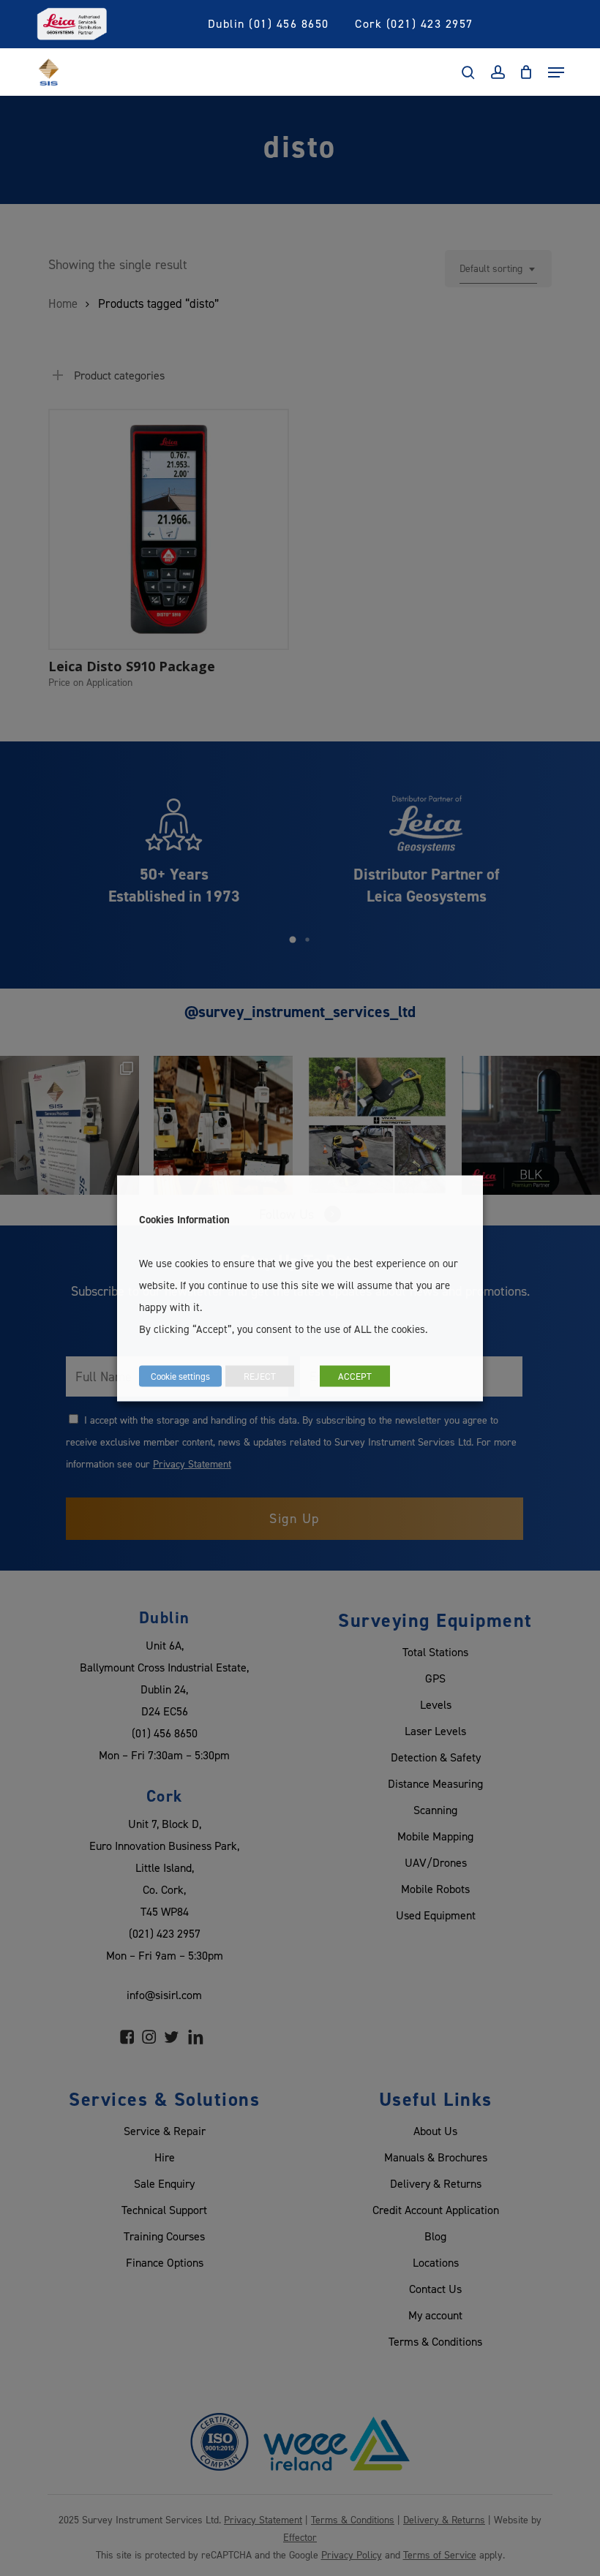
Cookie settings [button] (180, 1375)
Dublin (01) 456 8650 (269, 23)
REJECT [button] (260, 1375)
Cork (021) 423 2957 (414, 23)
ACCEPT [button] (355, 1375)
